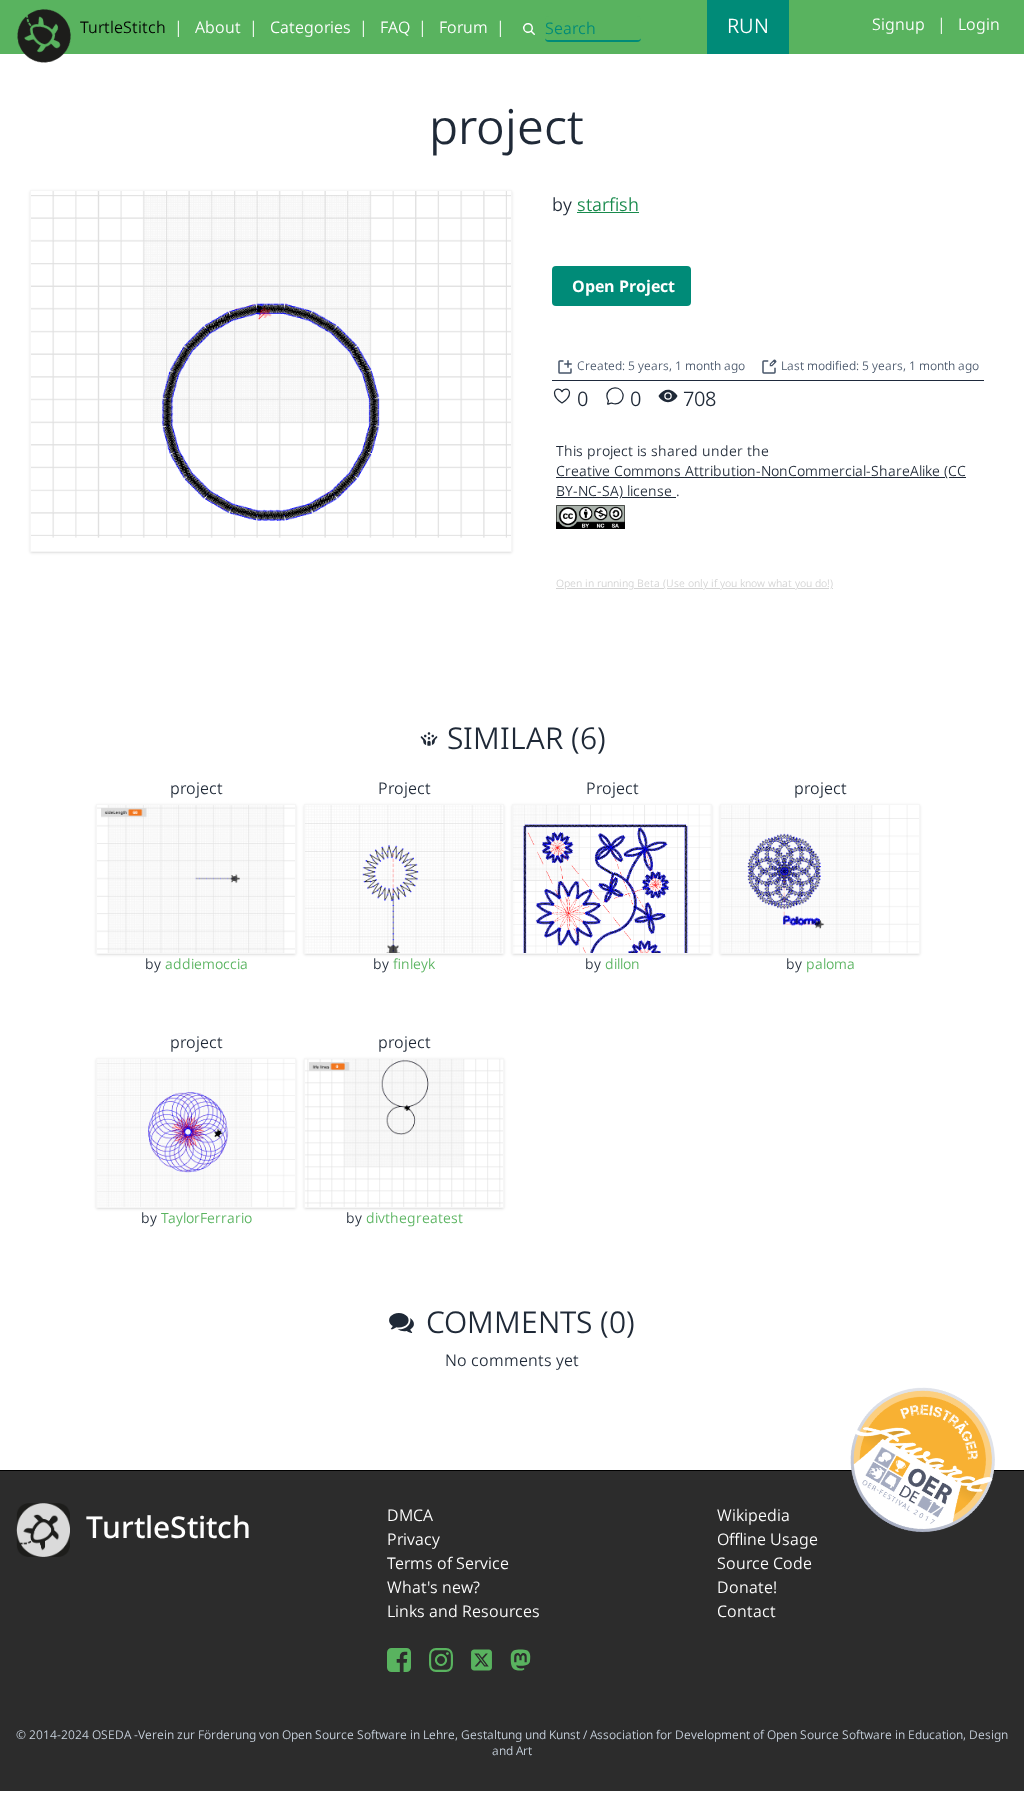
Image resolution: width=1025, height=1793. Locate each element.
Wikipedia (753, 1515)
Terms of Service (448, 1563)
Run (748, 25)
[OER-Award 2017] (923, 1456)
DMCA (410, 1515)
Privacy (413, 1539)
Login (979, 24)
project (196, 788)
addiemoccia (206, 963)
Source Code (764, 1563)
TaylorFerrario (206, 1217)
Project (404, 788)
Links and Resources (463, 1611)
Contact (746, 1611)
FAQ (395, 27)
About (218, 27)
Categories (310, 27)
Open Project (623, 286)
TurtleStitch (123, 27)
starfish (608, 204)
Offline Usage (767, 1539)
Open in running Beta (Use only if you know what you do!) (694, 583)
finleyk (414, 963)
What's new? (433, 1587)
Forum (463, 27)
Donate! (747, 1587)
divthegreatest (414, 1217)
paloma (830, 963)
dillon (622, 963)
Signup (898, 24)
